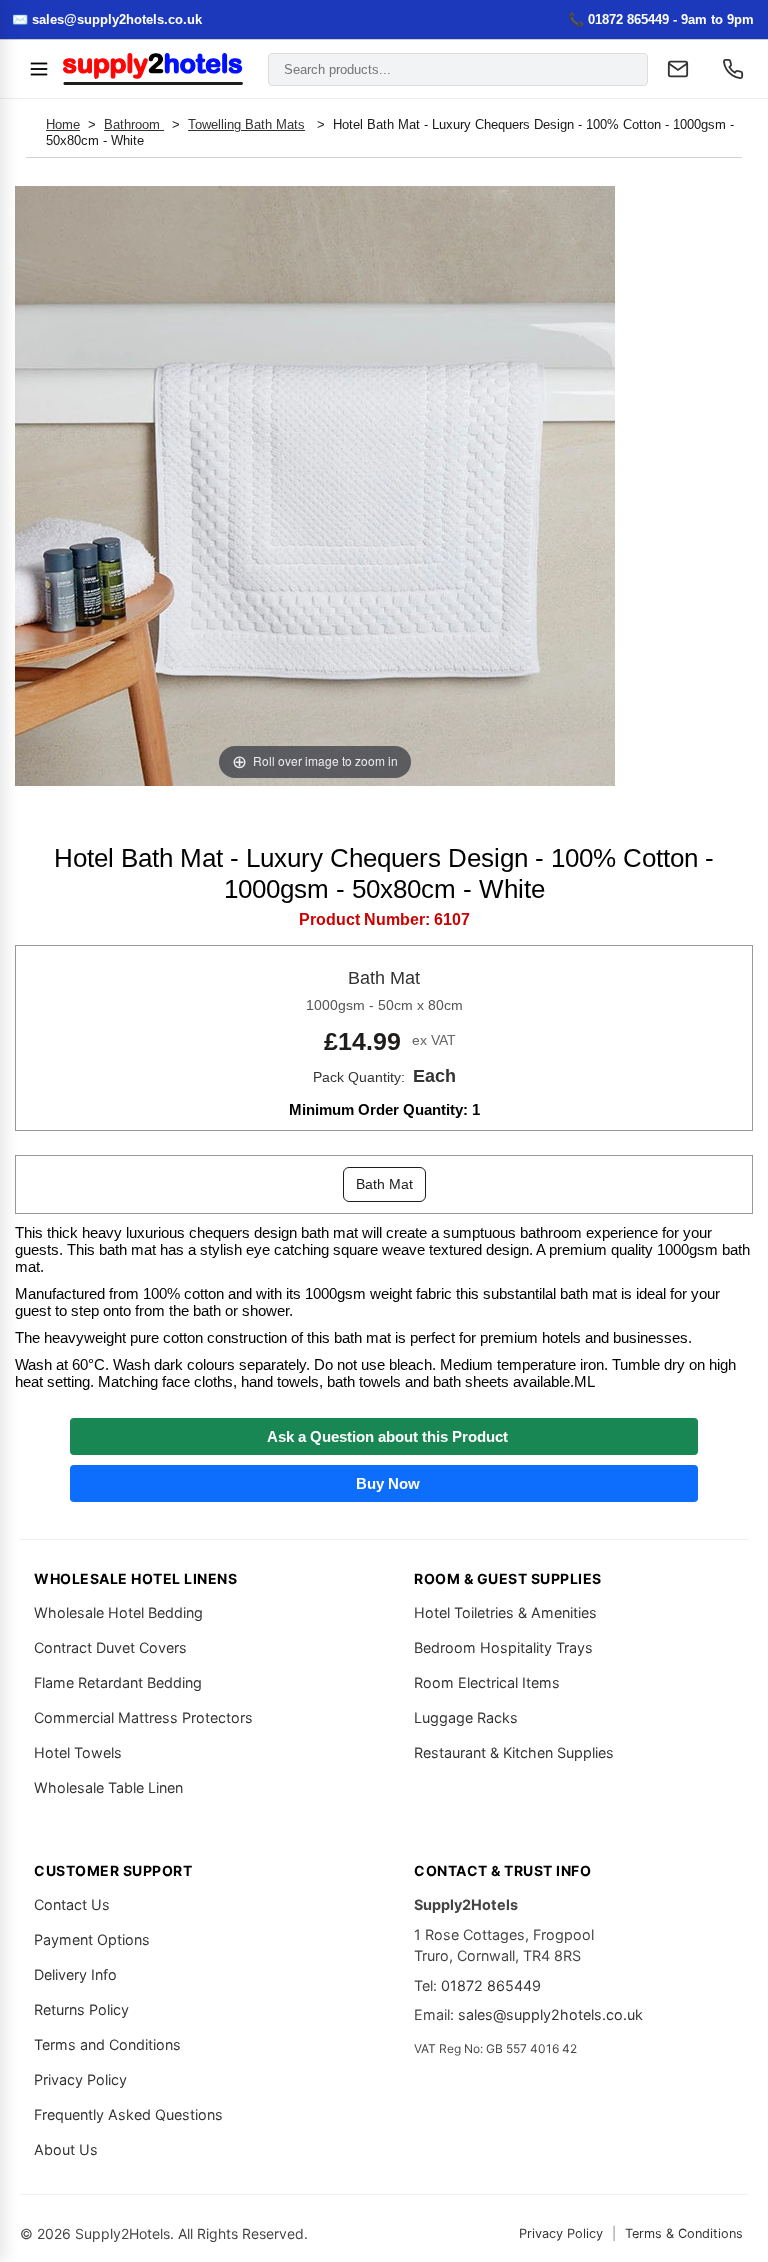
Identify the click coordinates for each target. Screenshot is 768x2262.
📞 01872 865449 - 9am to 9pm (661, 19)
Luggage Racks (466, 1717)
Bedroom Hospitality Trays (503, 1647)
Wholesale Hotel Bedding (118, 1612)
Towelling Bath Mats (246, 124)
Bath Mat (384, 1184)
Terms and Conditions (107, 2044)
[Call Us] (733, 69)
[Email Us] (678, 69)
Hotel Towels (78, 1752)
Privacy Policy (80, 2079)
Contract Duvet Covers (110, 1647)
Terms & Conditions (684, 2233)
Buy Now (384, 1483)
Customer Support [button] (113, 1870)
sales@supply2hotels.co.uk (550, 2014)
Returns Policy (81, 2009)
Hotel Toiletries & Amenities (505, 1612)
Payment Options (92, 1939)
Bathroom (134, 124)
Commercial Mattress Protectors (143, 1717)
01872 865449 (491, 1985)
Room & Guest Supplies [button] (508, 1578)
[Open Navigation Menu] (39, 69)
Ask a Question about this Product (383, 1436)
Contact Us (72, 1904)
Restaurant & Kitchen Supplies (514, 1752)
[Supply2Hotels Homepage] (153, 69)
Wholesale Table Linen (108, 1787)
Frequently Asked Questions (128, 2114)
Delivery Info (75, 1974)
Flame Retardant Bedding (118, 1682)
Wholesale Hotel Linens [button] (135, 1578)
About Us (66, 2149)
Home (63, 124)
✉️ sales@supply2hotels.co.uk (107, 19)
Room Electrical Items (487, 1682)
